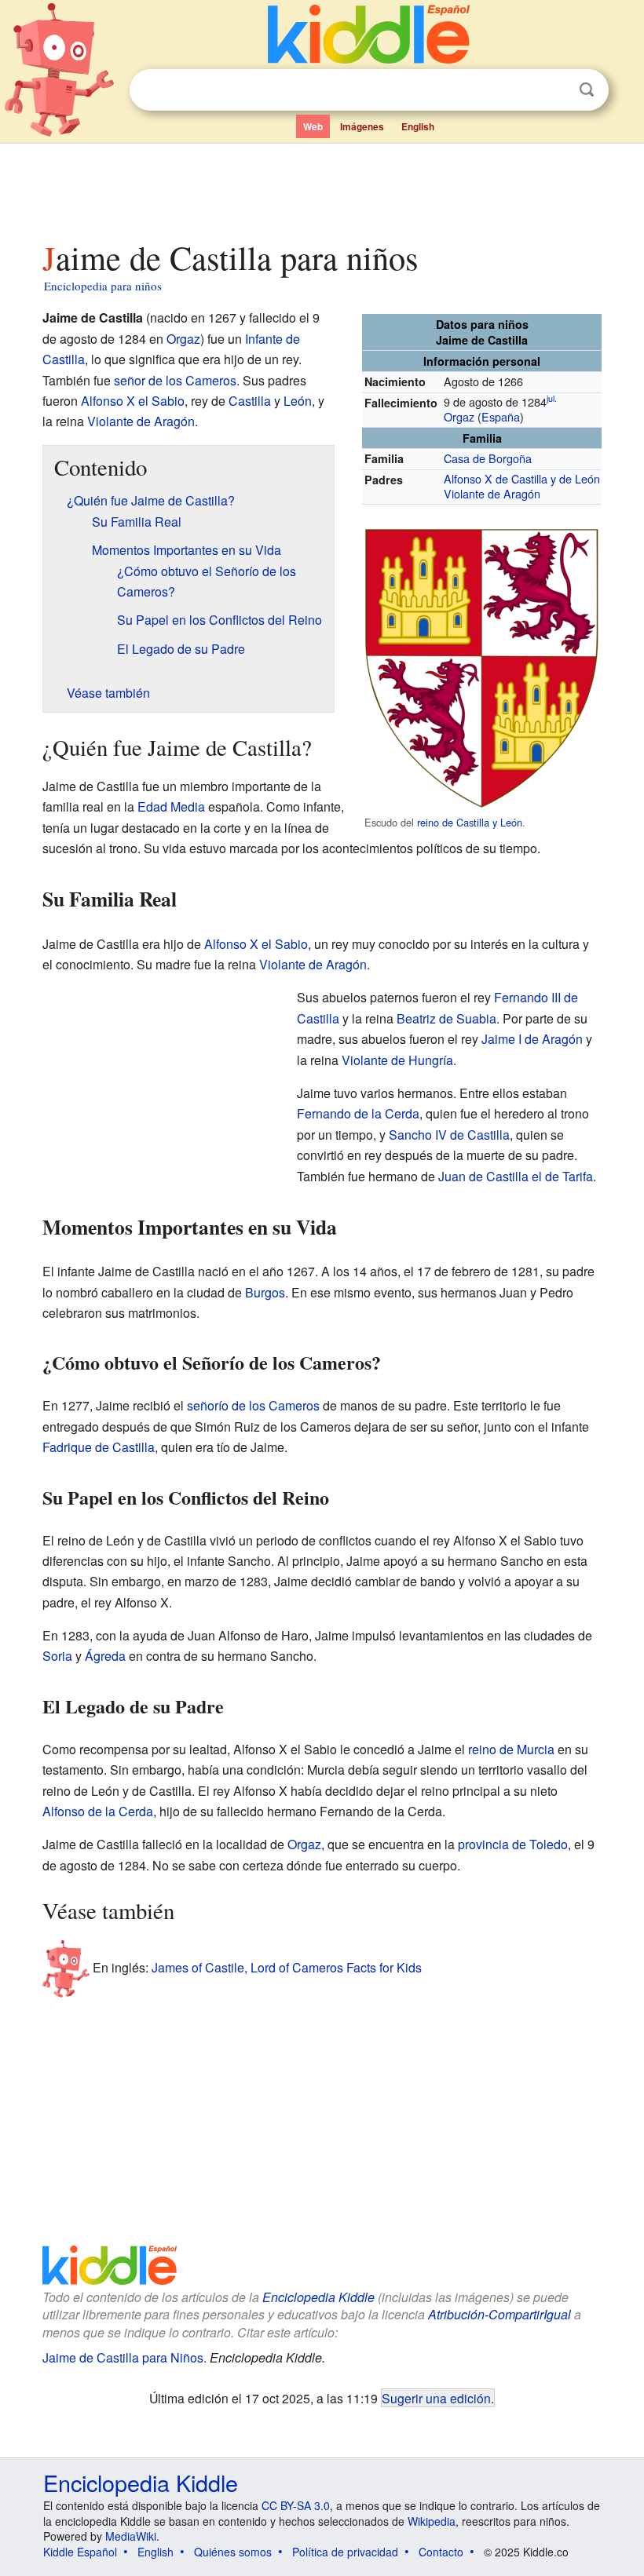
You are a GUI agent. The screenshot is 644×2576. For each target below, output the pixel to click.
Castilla (250, 401)
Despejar (554, 90)
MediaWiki (131, 2536)
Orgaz (459, 416)
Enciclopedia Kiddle (318, 2297)
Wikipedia (432, 2521)
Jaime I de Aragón (532, 1039)
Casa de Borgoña (488, 458)
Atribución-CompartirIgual (499, 2314)
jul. (552, 399)
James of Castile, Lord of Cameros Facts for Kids (287, 1967)
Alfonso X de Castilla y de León (522, 478)
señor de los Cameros (175, 380)
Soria (57, 1656)
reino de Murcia (511, 1749)
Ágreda (105, 1656)
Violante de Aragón (492, 493)
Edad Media (171, 806)
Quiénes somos (233, 2552)
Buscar (587, 90)
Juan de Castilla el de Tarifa (516, 1176)
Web (313, 126)
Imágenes (362, 126)
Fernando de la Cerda (358, 1113)
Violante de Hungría (397, 1060)
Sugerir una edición (436, 2398)
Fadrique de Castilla (99, 1447)
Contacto (441, 2552)
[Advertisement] (322, 188)
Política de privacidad (345, 2552)
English (418, 126)
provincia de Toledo (513, 1844)
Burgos (265, 1292)
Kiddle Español (80, 2552)
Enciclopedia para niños (103, 286)
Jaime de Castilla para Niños (123, 2357)
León (298, 401)
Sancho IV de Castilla (449, 1135)
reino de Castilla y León (470, 822)
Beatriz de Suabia (446, 1018)
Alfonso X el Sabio (133, 401)
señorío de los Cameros (253, 1405)
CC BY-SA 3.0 (296, 2505)
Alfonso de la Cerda (98, 1811)
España (501, 416)
